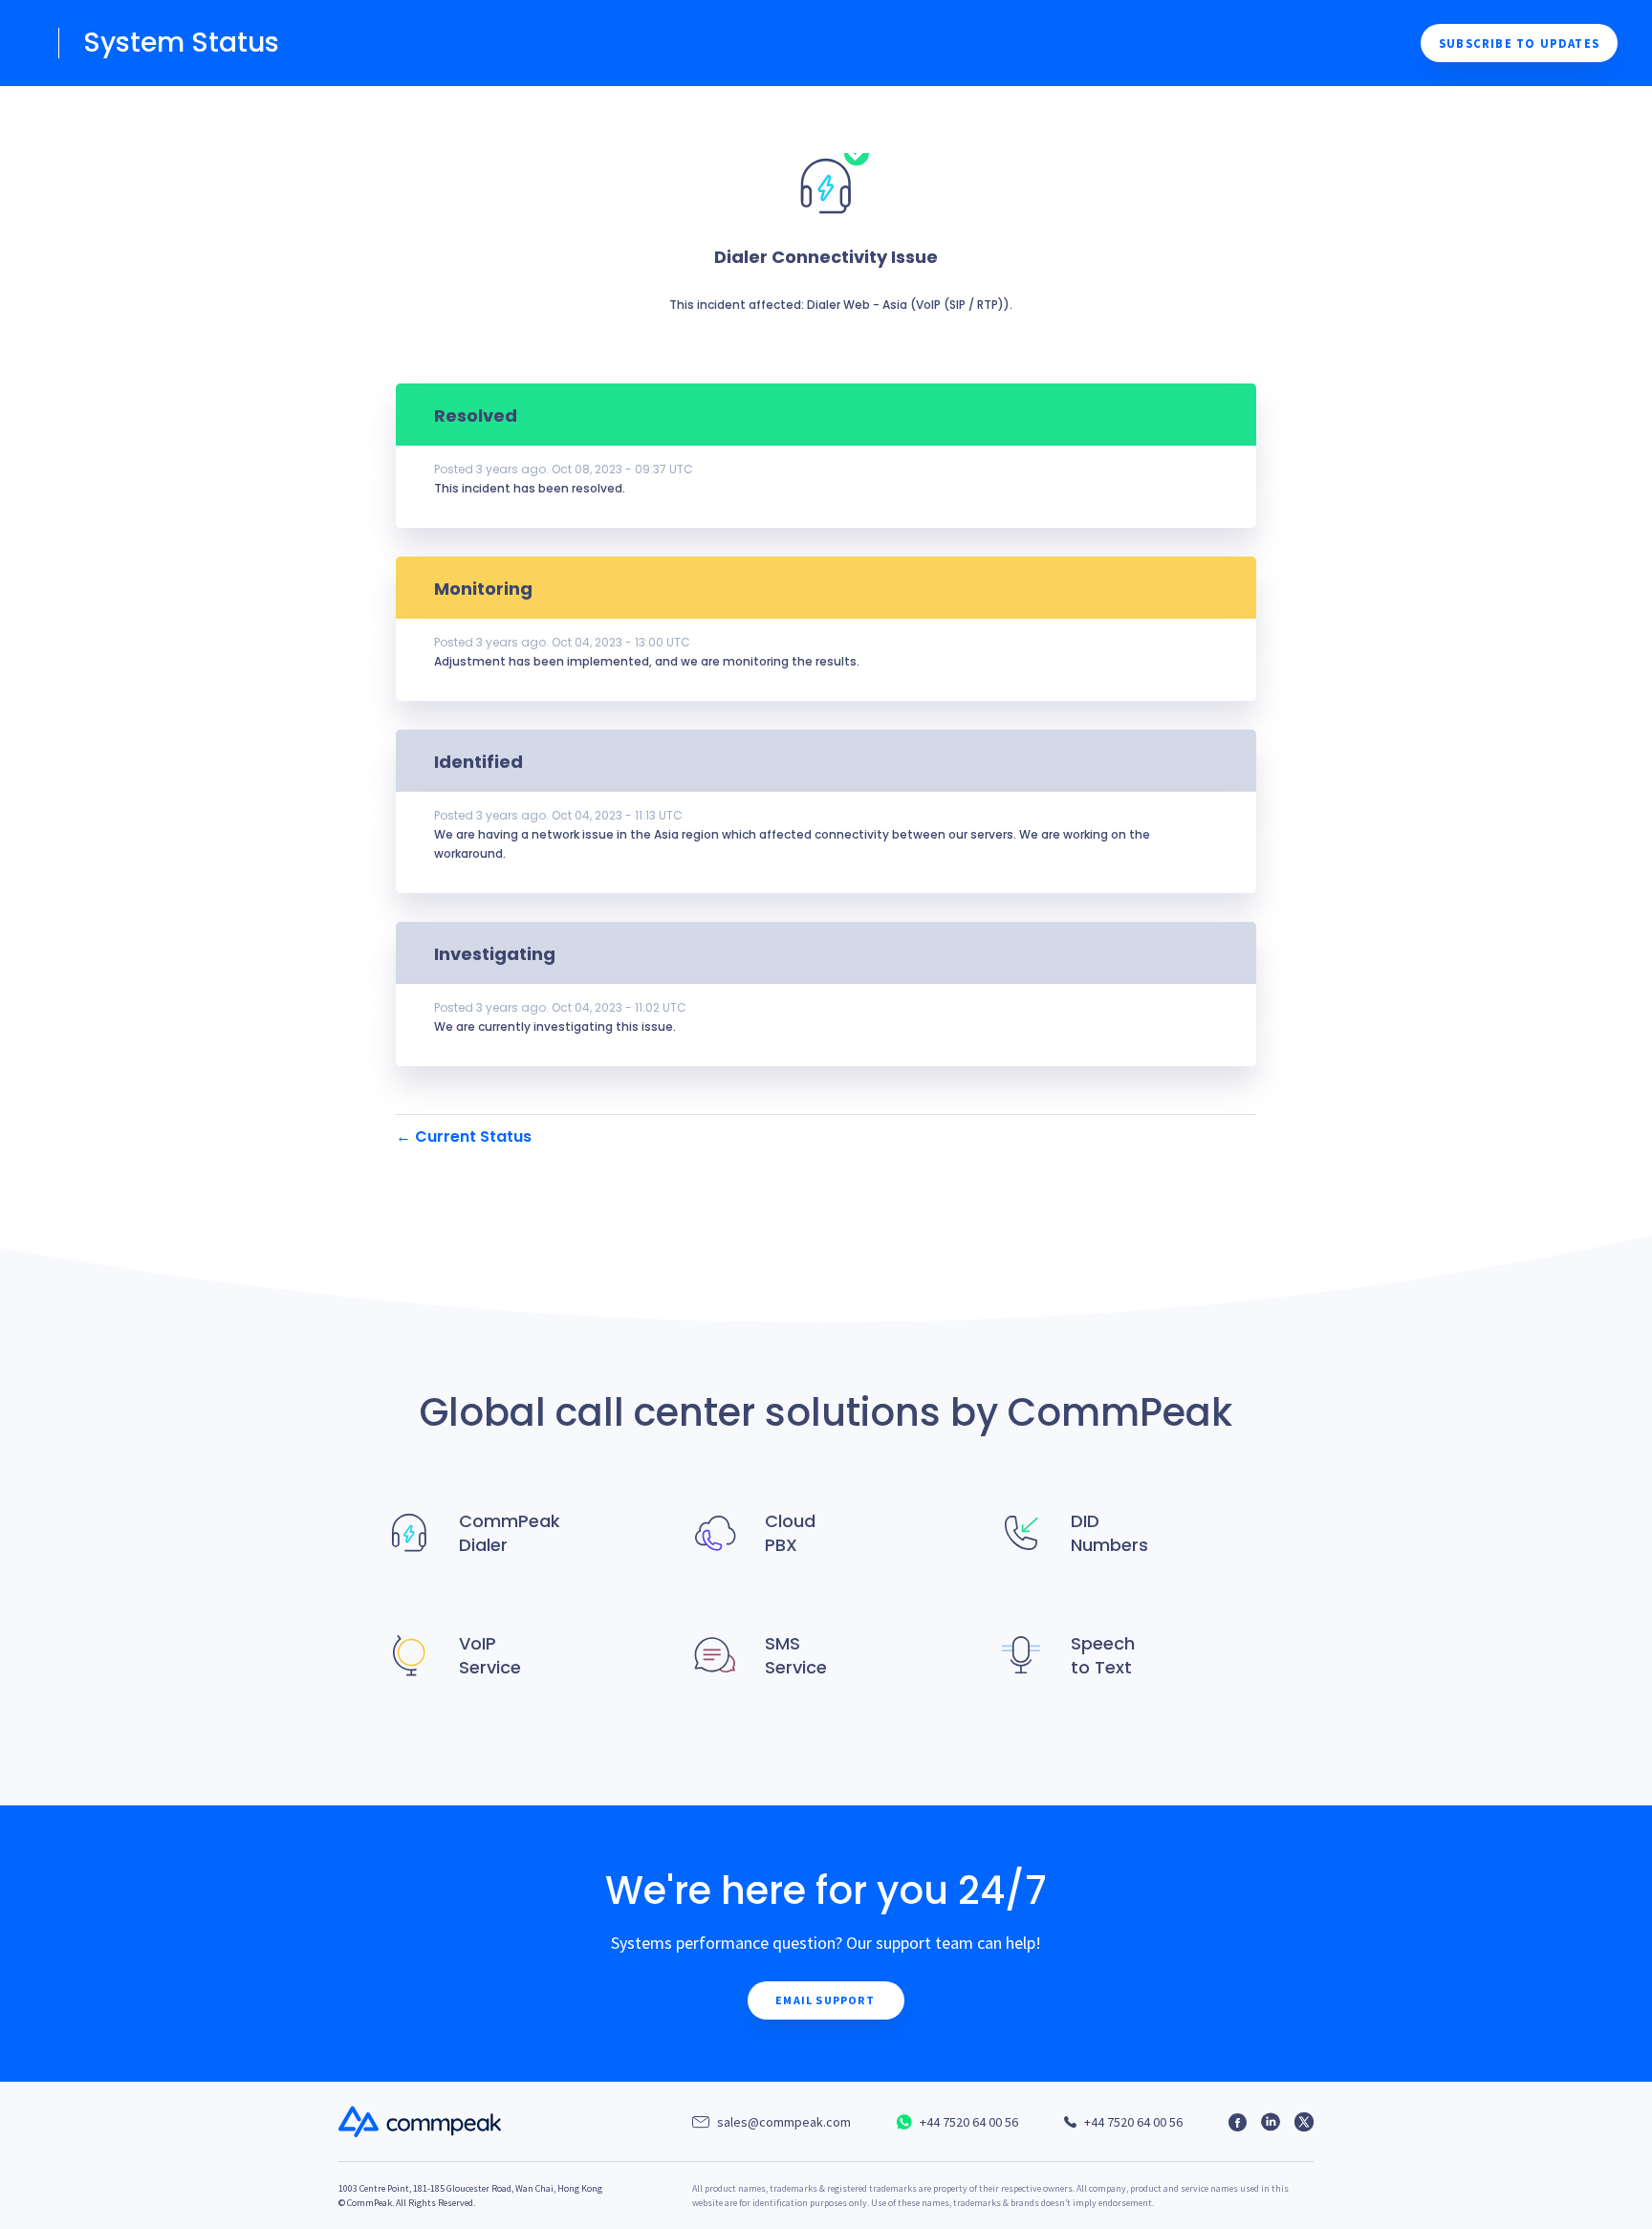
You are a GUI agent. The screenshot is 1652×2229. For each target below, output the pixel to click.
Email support (825, 2000)
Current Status (464, 1136)
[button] (1519, 43)
